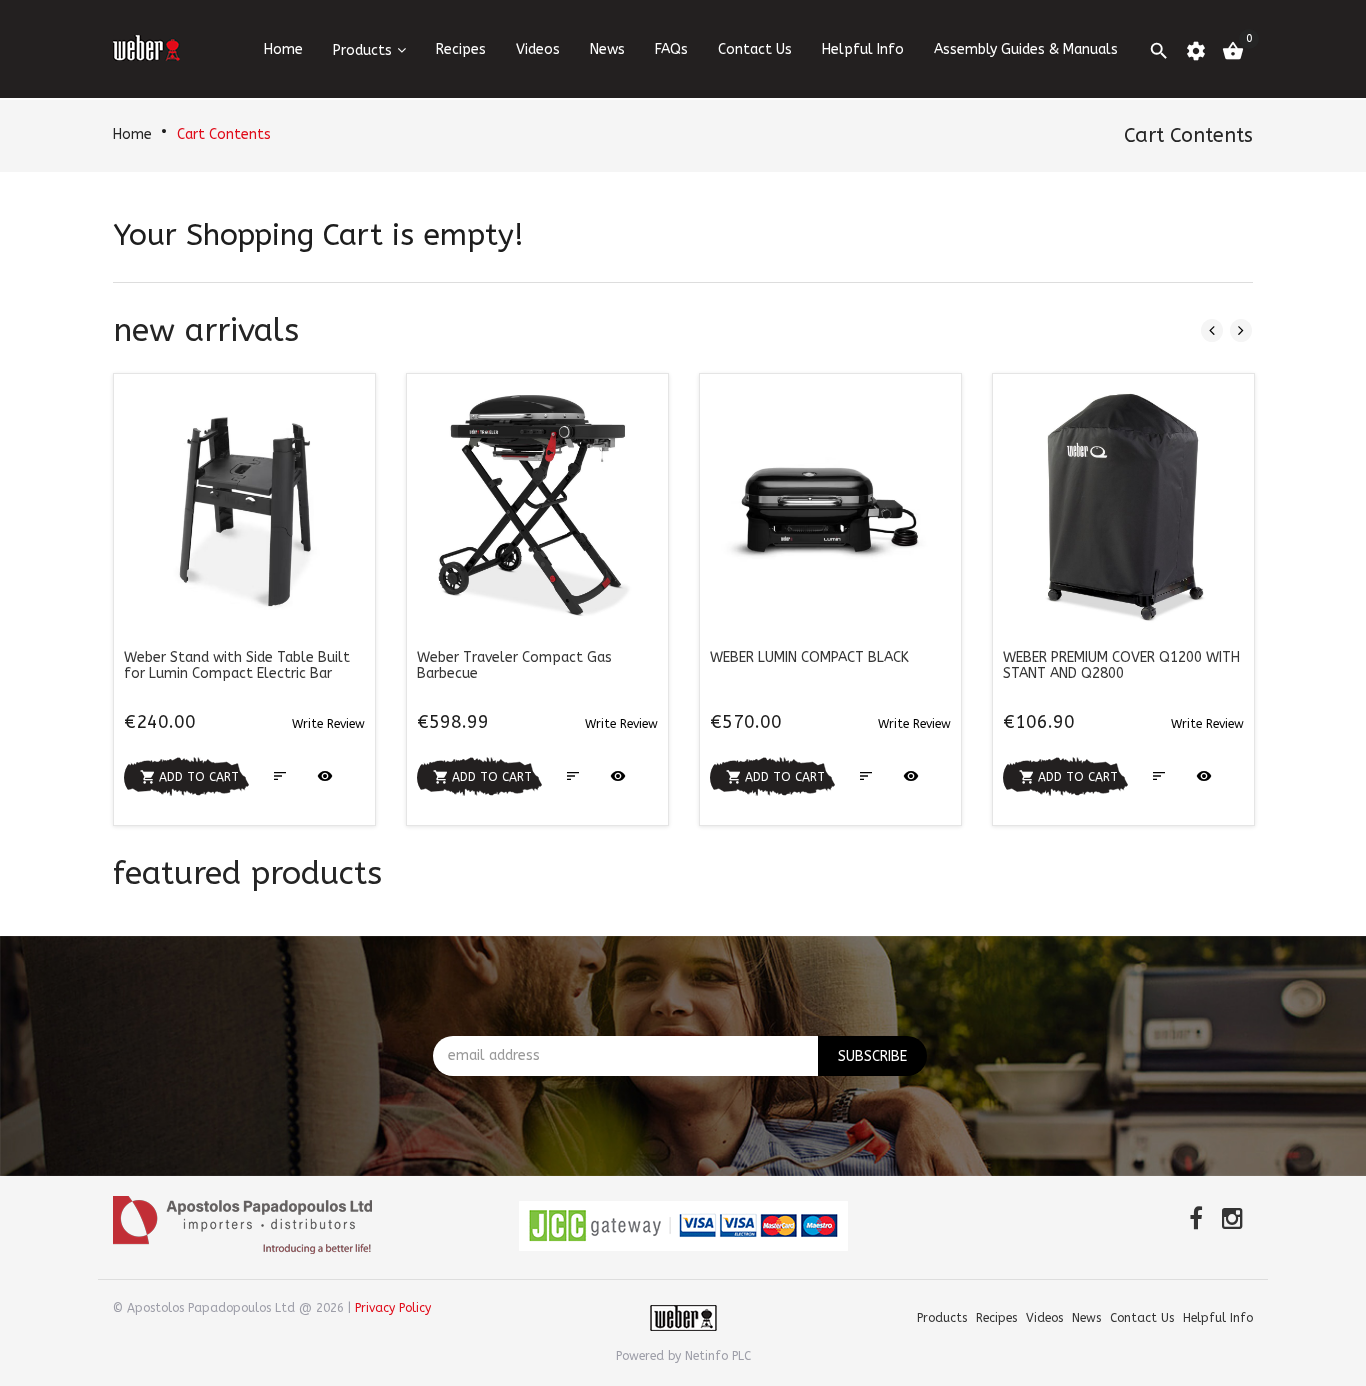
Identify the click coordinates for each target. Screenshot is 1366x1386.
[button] (328, 723)
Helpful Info (863, 49)
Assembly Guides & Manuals (1026, 49)
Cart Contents (224, 134)
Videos (538, 49)
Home (132, 134)
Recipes (461, 49)
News (607, 49)
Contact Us (755, 49)
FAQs (671, 49)
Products (362, 50)
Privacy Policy (393, 1308)
